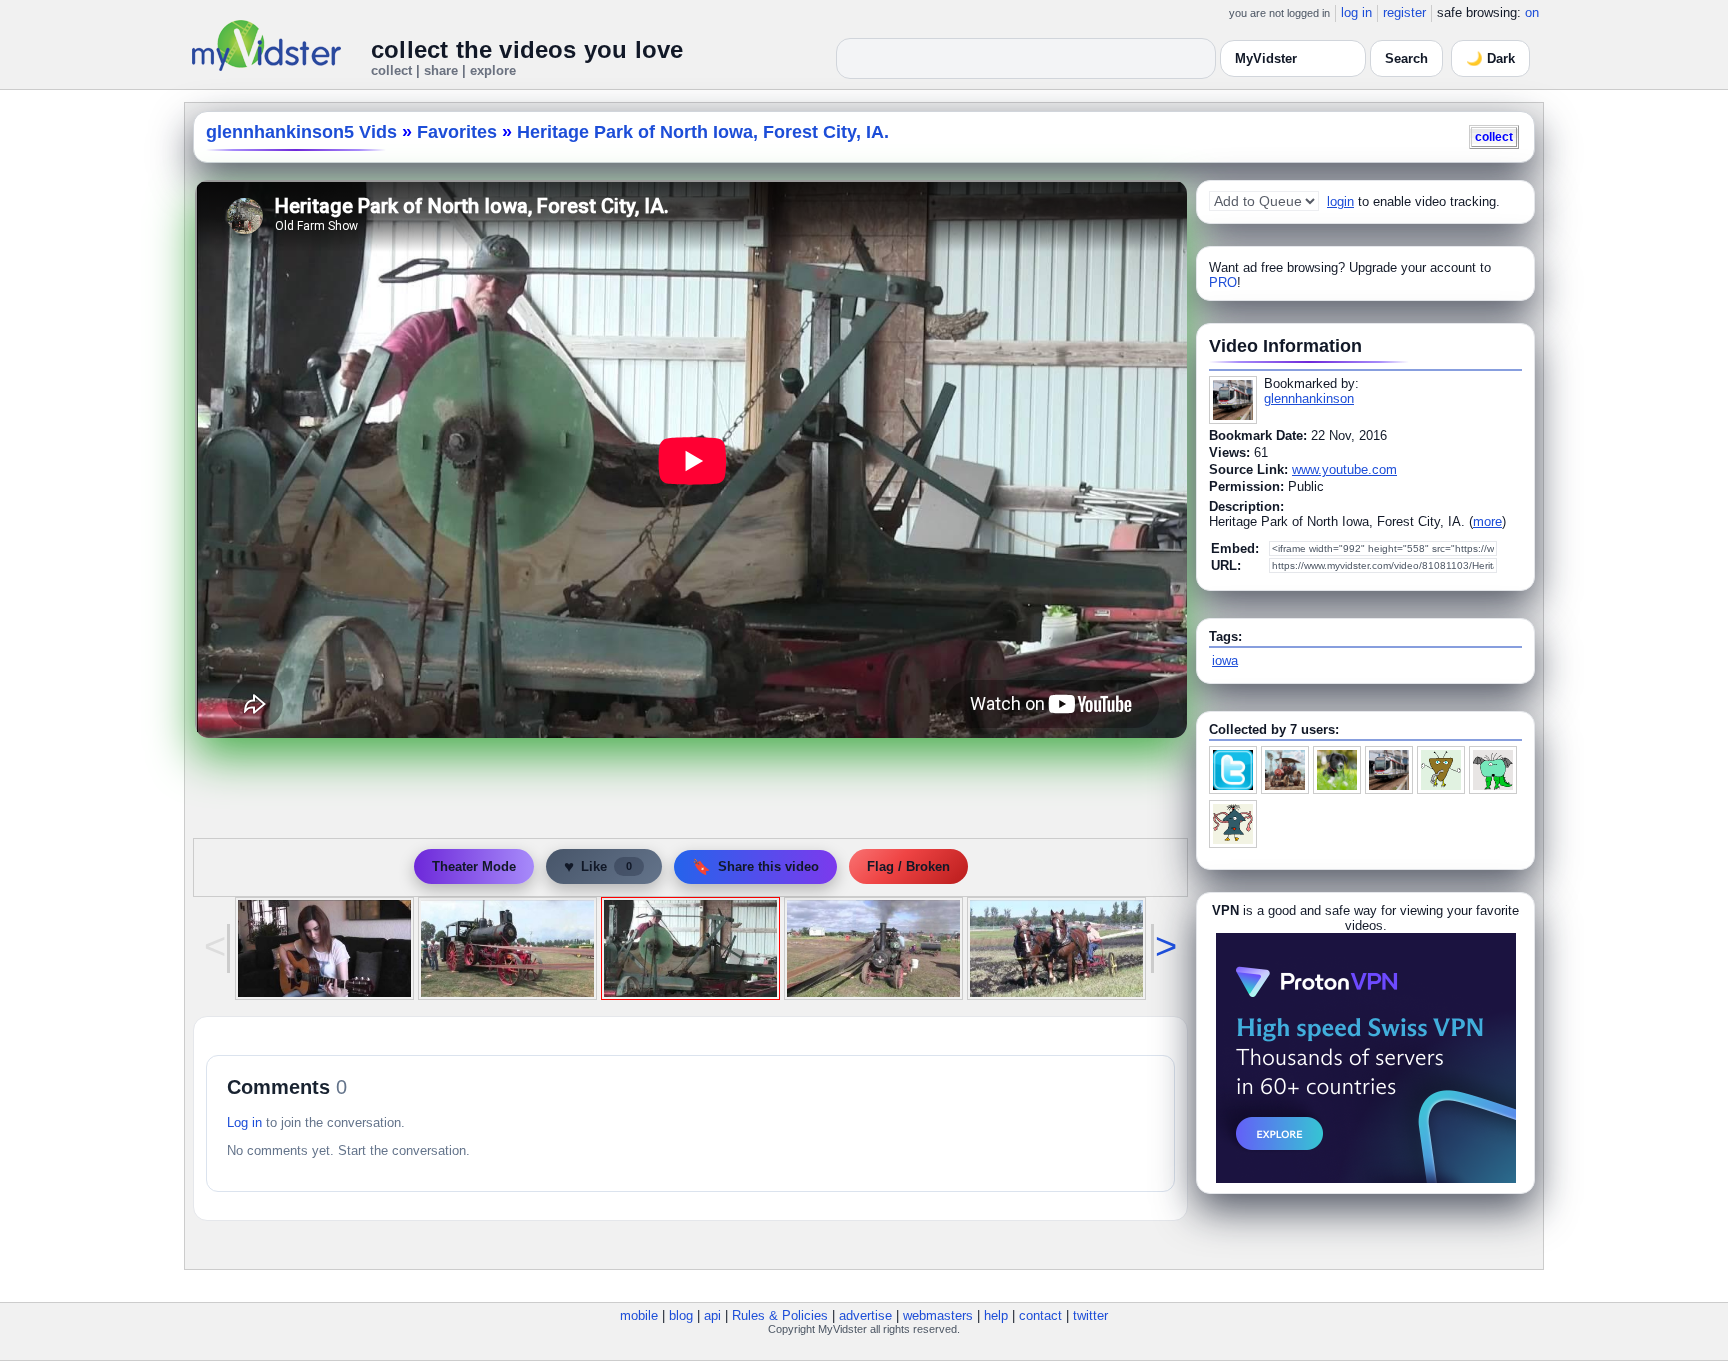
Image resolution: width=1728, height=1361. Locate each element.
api (712, 1315)
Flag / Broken (908, 866)
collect (1494, 136)
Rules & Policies (780, 1315)
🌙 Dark (1490, 58)
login (1340, 201)
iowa (1225, 660)
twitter (1090, 1315)
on (1532, 12)
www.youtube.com (1344, 469)
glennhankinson (1309, 398)
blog (681, 1315)
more (1487, 521)
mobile (639, 1315)
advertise (865, 1315)
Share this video (755, 866)
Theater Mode (474, 866)
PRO (1223, 282)
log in (1356, 12)
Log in (244, 1122)
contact (1040, 1315)
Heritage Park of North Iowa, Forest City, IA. (703, 132)
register (1404, 12)
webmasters (938, 1315)
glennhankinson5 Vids (301, 132)
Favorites (457, 132)
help (996, 1315)
